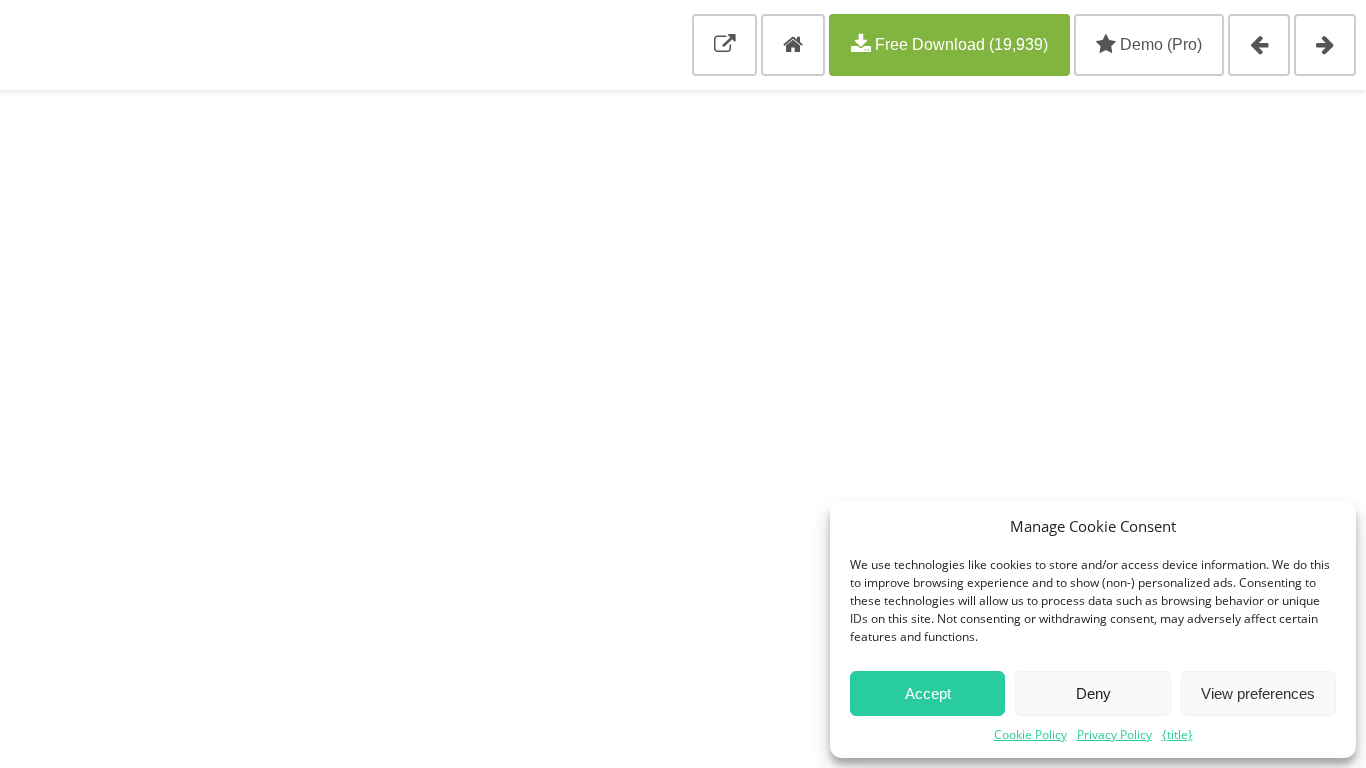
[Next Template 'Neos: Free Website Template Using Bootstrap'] (1325, 45)
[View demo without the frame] (724, 45)
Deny (1093, 693)
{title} (1177, 734)
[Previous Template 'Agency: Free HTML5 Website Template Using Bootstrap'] (1259, 45)
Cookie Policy (1030, 734)
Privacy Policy (1114, 734)
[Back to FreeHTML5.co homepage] (793, 45)
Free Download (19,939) (959, 44)
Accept (928, 693)
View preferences (1258, 693)
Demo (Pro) (1159, 44)
